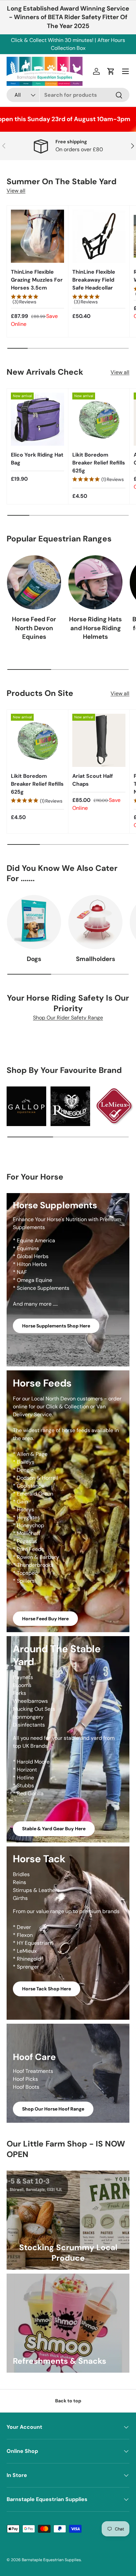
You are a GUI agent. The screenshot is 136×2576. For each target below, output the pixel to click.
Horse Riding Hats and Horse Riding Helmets (95, 628)
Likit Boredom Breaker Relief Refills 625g (99, 463)
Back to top (68, 2401)
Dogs (34, 959)
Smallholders (96, 959)
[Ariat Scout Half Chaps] (99, 740)
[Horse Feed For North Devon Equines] (34, 582)
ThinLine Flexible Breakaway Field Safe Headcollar (94, 280)
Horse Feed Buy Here (45, 1619)
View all (16, 191)
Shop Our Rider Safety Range (68, 1018)
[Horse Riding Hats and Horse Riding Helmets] (95, 582)
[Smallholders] (95, 922)
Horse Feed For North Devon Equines (34, 628)
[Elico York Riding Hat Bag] (37, 419)
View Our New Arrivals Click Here (87, 44)
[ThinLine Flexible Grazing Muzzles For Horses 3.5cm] (37, 236)
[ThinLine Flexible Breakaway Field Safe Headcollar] (99, 236)
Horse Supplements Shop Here (56, 1326)
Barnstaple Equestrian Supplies (51, 2560)
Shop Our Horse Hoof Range (53, 2109)
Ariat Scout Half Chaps (93, 780)
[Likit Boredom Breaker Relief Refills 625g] (99, 419)
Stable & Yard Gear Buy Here (54, 1829)
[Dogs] (34, 922)
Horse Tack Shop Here (47, 1989)
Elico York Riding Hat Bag (37, 459)
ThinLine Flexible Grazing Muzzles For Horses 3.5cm (37, 280)
